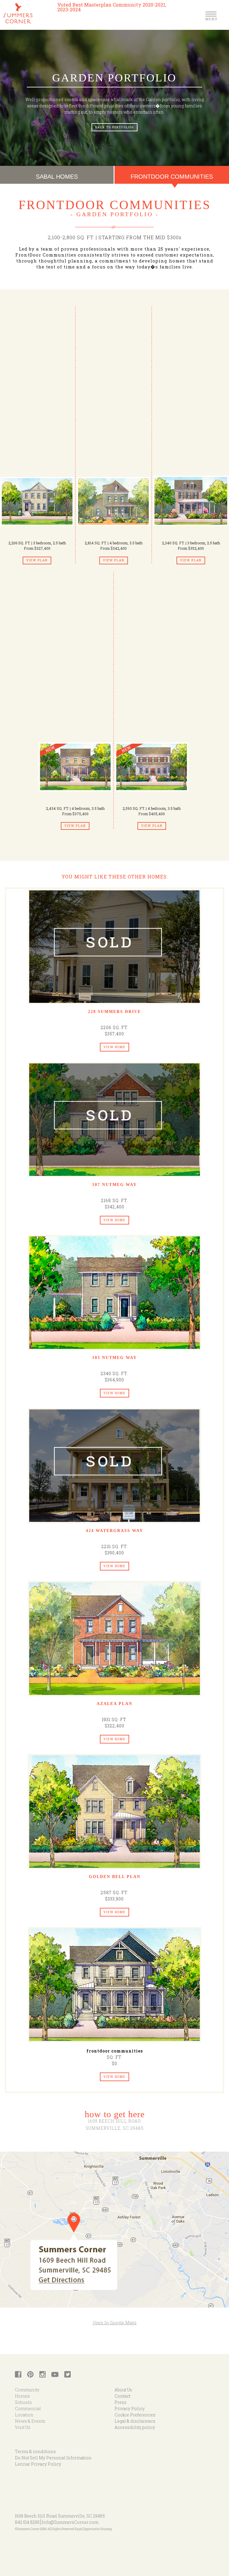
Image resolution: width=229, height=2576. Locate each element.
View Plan (37, 560)
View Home (114, 1047)
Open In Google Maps (115, 2323)
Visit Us (23, 2427)
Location (24, 2415)
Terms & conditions (35, 2451)
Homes (22, 2396)
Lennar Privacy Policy (38, 2464)
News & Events (30, 2421)
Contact (122, 2396)
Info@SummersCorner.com (70, 2522)
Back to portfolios (114, 127)
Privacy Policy (130, 2409)
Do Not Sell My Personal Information (53, 2458)
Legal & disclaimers (135, 2421)
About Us (123, 2390)
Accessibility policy (135, 2427)
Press (120, 2402)
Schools (23, 2402)
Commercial (28, 2409)
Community (27, 2390)
